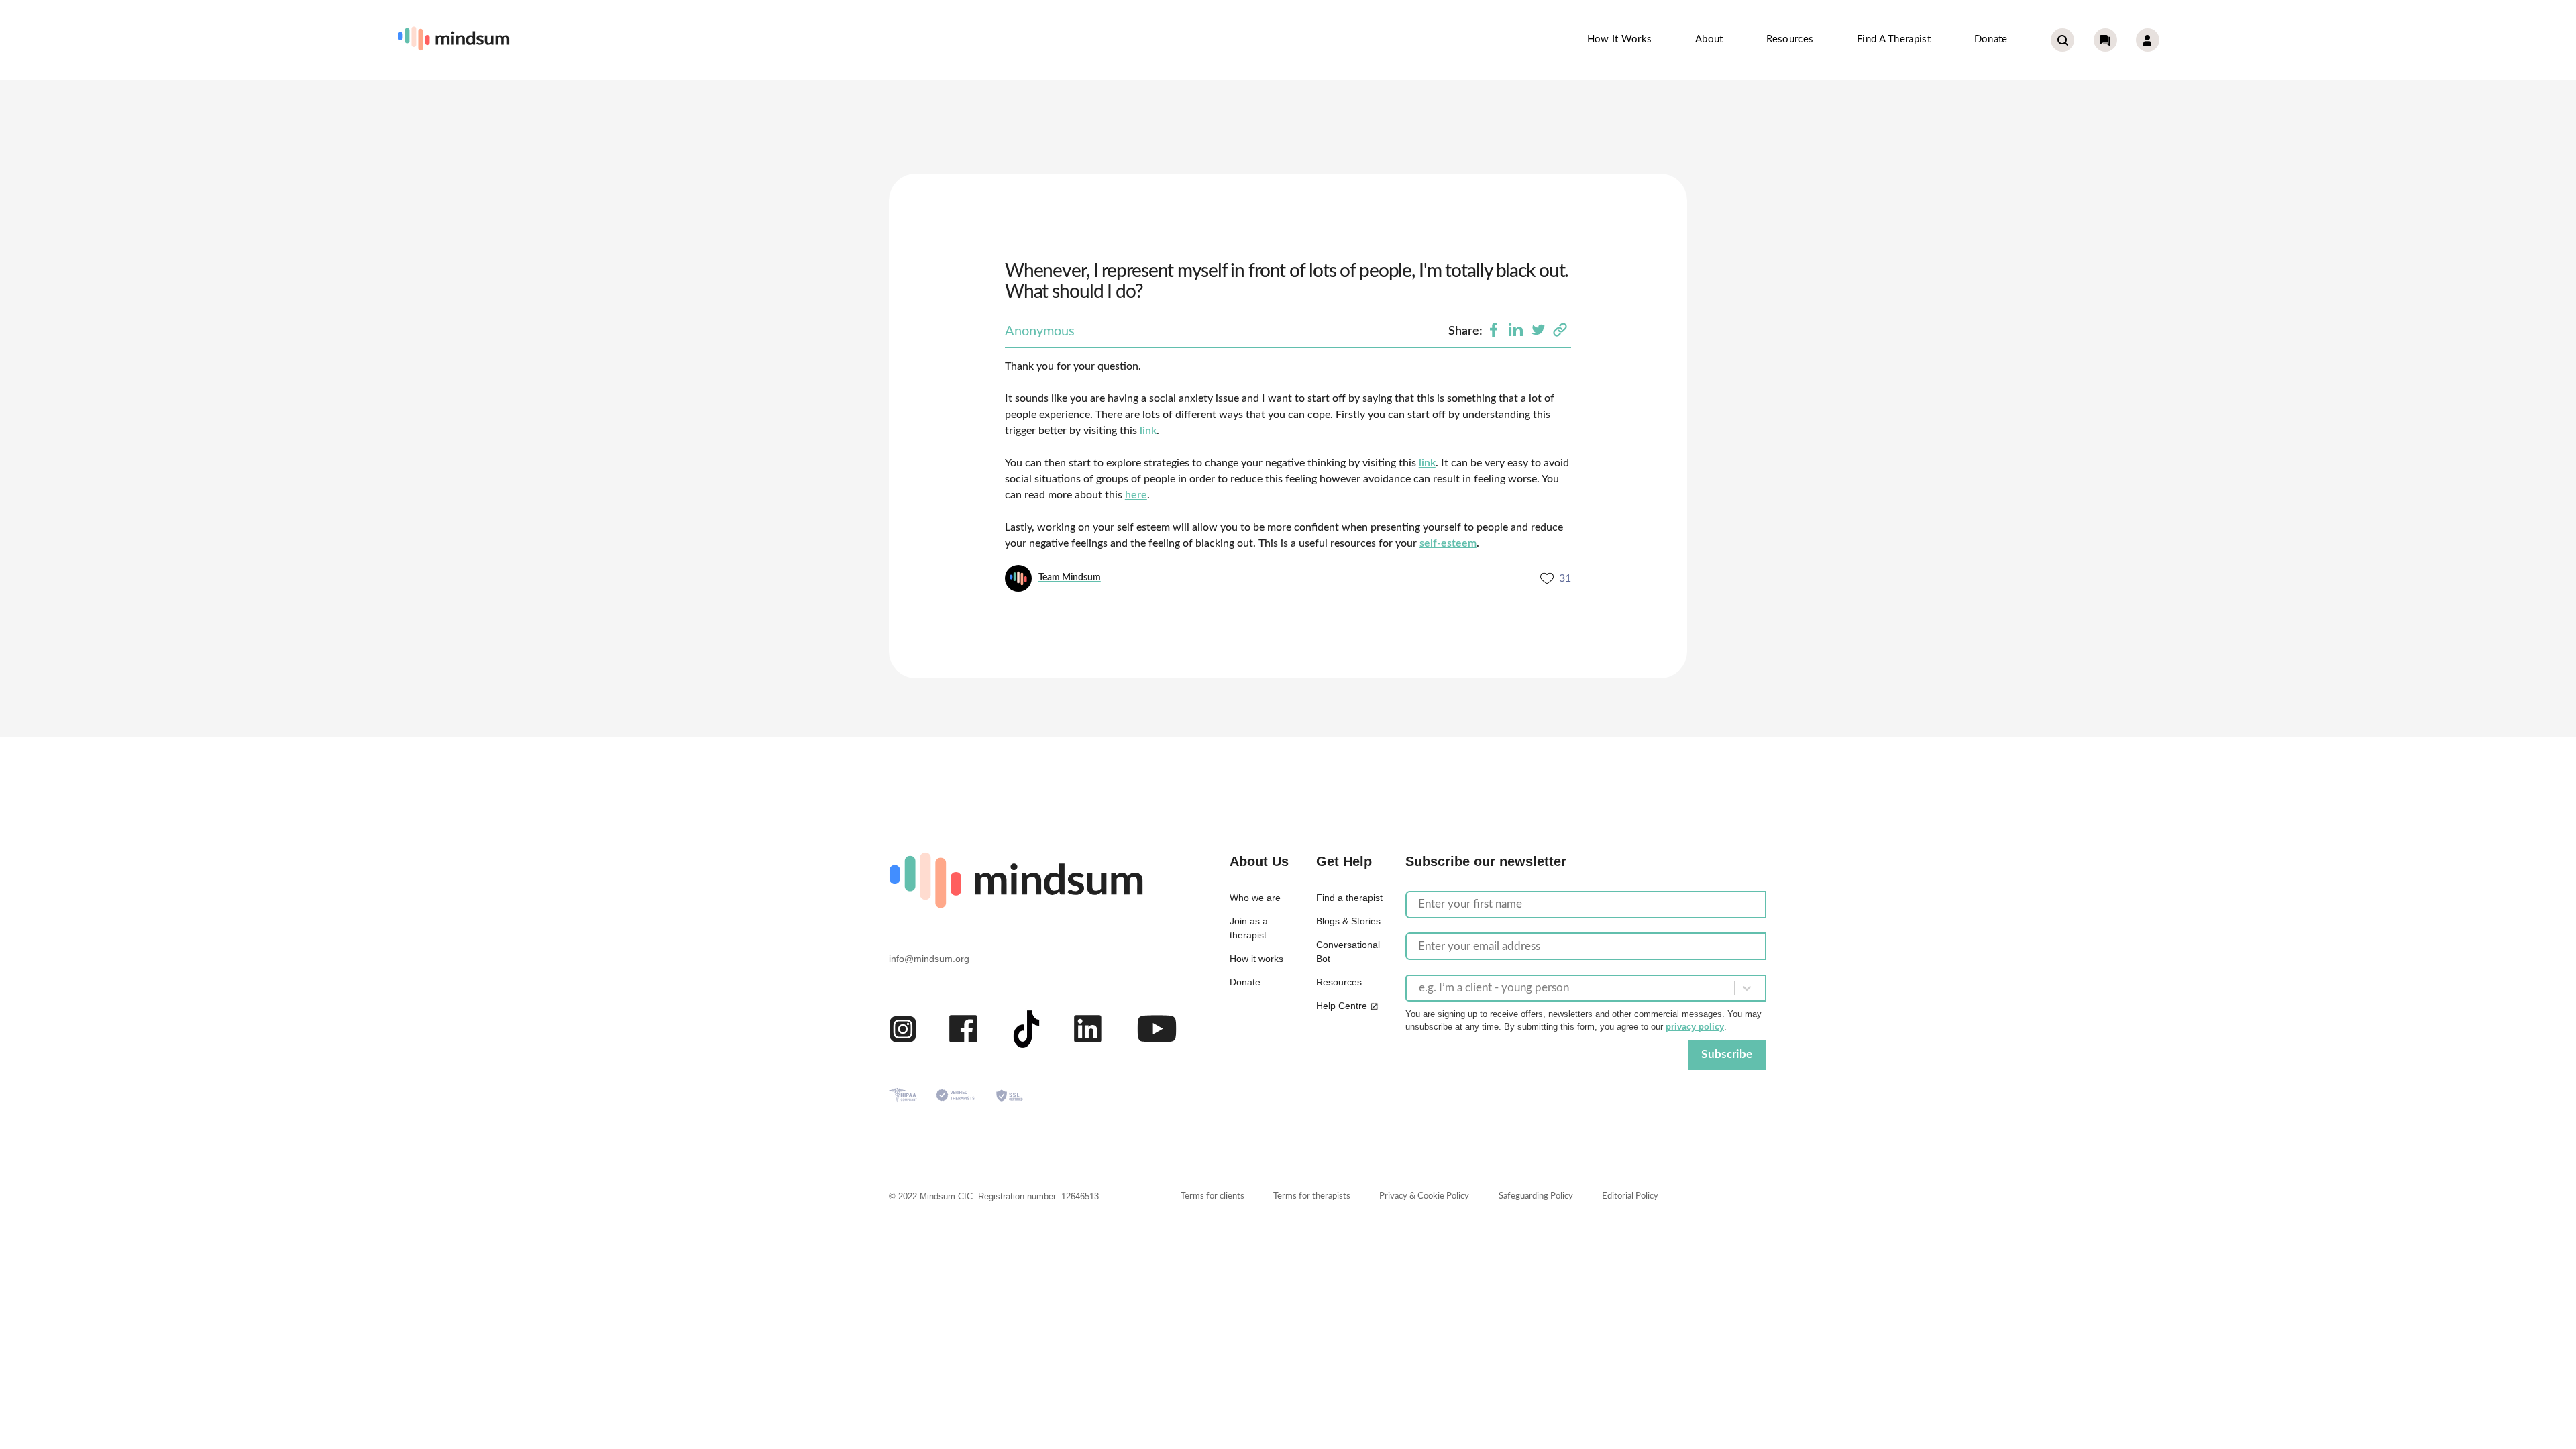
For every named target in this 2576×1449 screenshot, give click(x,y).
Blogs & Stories (1348, 921)
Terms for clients (1213, 1196)
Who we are (1255, 898)
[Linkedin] (1516, 331)
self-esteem (1448, 543)
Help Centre (1342, 1006)
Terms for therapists (1312, 1196)
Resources (1790, 39)
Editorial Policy (1630, 1196)
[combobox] (1420, 988)
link (1148, 431)
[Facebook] (1494, 331)
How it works (1620, 39)
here (1136, 495)
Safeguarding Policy (1536, 1196)
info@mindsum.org (929, 959)
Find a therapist (1894, 39)
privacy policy (1695, 1027)
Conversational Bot (1348, 952)
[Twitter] (1538, 331)
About (1709, 39)
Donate (1991, 39)
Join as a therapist (1249, 928)
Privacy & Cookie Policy (1424, 1196)
